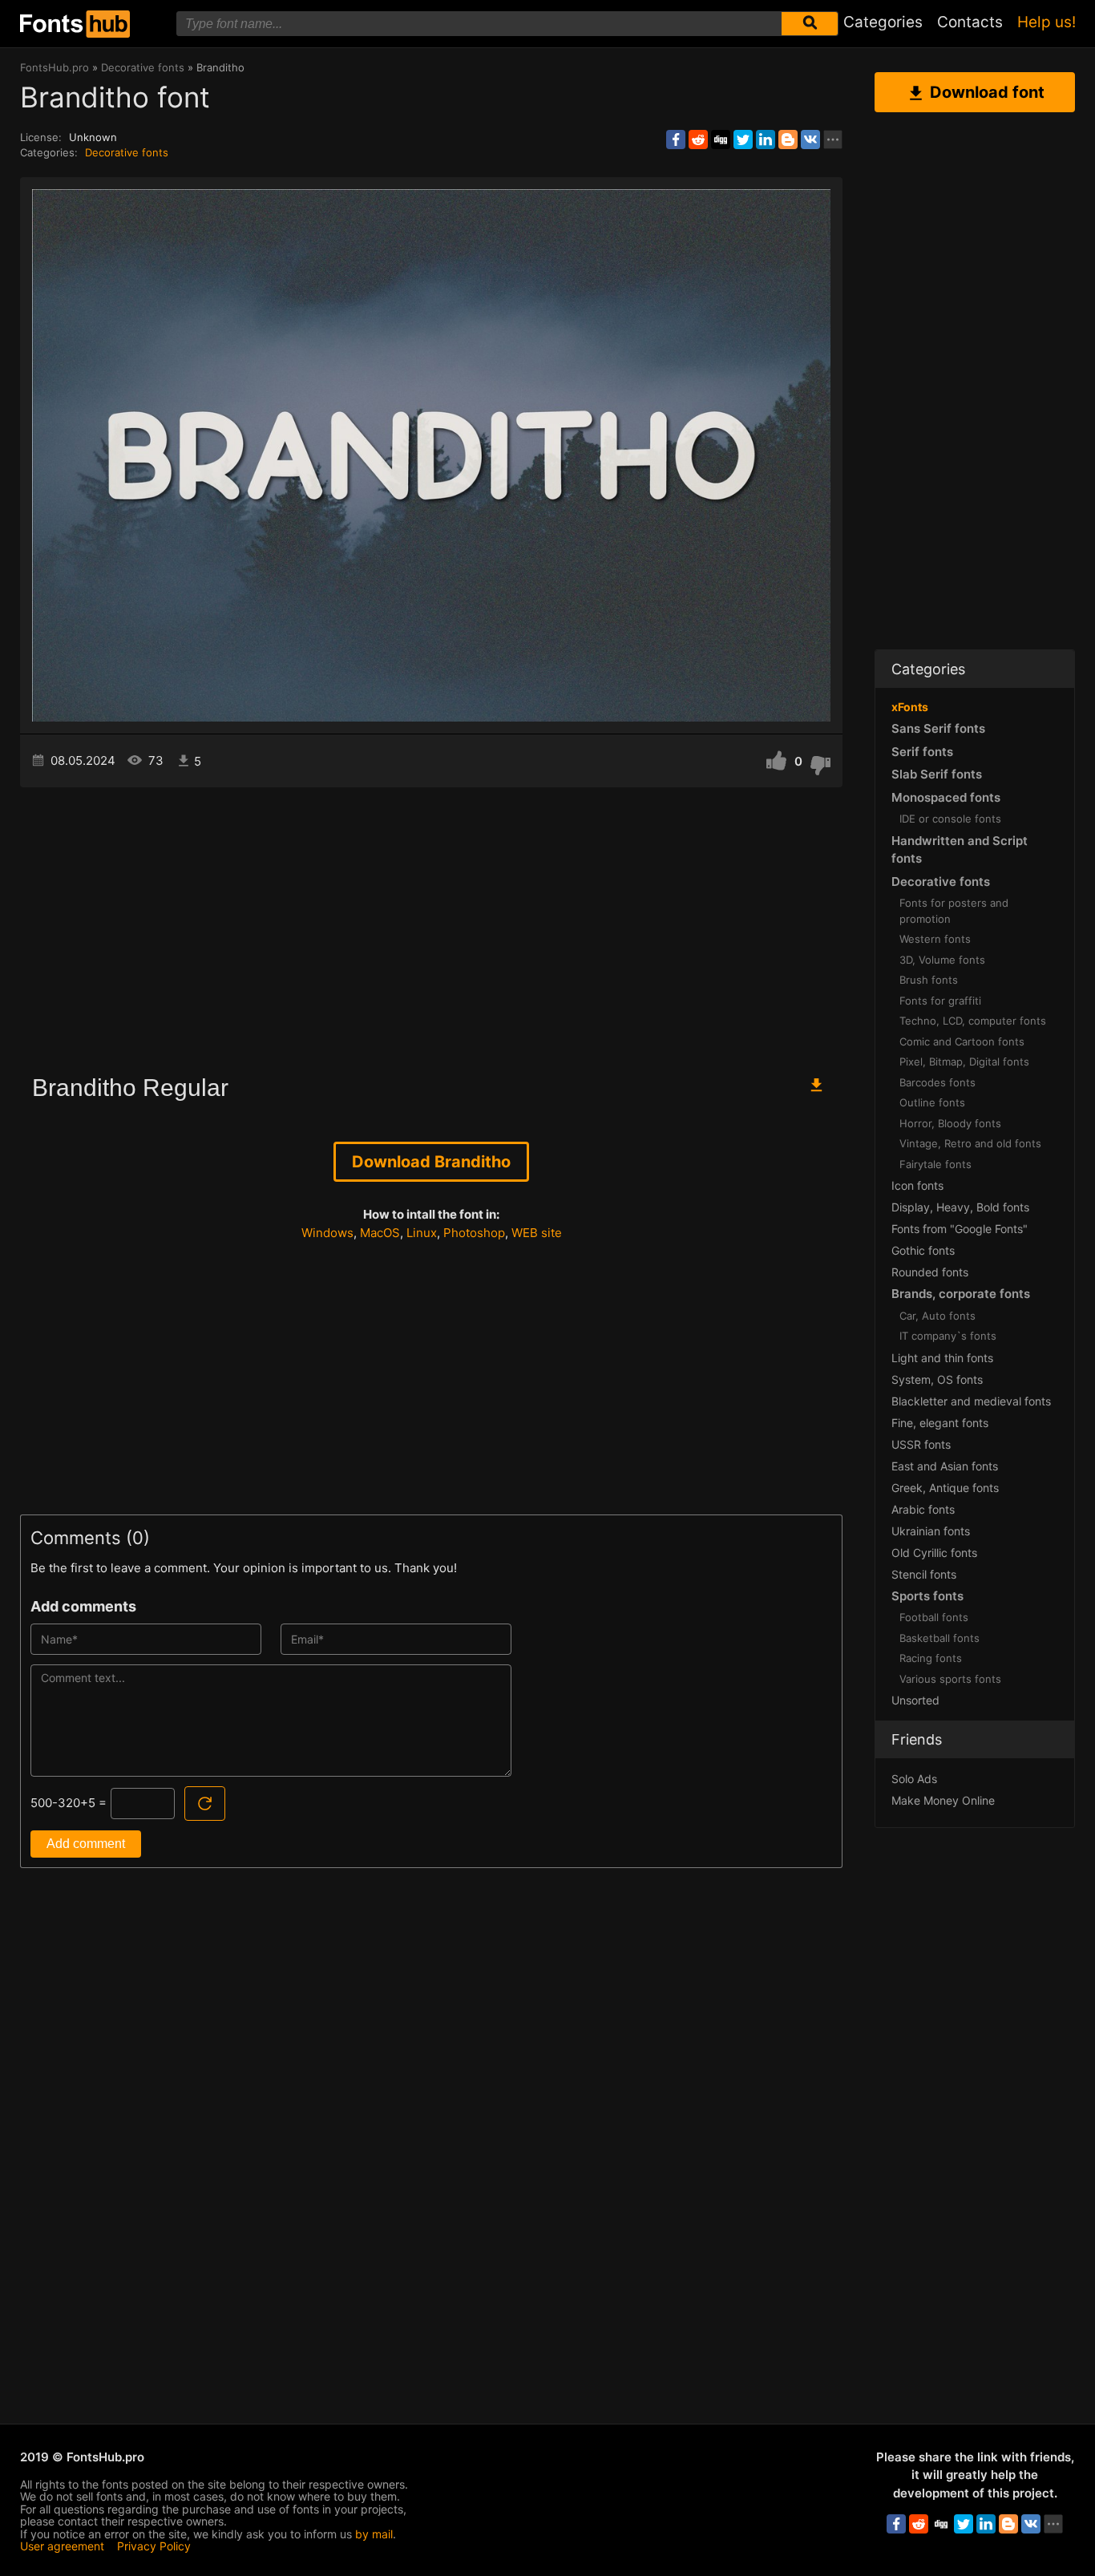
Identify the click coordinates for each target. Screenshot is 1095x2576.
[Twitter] (743, 140)
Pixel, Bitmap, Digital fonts (964, 1062)
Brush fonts (929, 980)
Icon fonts (917, 1185)
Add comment (86, 1844)
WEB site (537, 1233)
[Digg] (721, 140)
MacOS (380, 1233)
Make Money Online (943, 1800)
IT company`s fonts (948, 1336)
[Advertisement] (431, 924)
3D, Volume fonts (942, 960)
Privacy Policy (154, 2546)
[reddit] (698, 140)
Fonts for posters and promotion (954, 911)
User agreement (62, 2546)
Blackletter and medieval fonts (971, 1401)
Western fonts (935, 939)
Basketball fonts (939, 1638)
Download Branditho (431, 1162)
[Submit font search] (810, 24)
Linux (422, 1233)
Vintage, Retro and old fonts (970, 1143)
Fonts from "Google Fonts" (960, 1229)
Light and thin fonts (942, 1358)
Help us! (1047, 22)
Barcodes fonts (937, 1082)
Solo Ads (914, 1779)
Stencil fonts (924, 1574)
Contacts (970, 22)
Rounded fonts (930, 1272)
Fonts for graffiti (940, 1001)
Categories (883, 22)
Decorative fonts (127, 152)
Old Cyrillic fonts (934, 1553)
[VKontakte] (810, 140)
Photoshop (474, 1233)
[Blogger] (788, 140)
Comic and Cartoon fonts (962, 1041)
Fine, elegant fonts (940, 1423)
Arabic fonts (923, 1509)
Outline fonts (932, 1102)
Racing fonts (931, 1658)
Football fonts (934, 1617)
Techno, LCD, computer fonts (973, 1021)
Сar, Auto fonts (937, 1316)
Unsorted (915, 1700)
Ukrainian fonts (931, 1531)
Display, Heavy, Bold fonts (960, 1207)
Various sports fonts (950, 1679)
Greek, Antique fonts (945, 1488)
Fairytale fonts (935, 1164)
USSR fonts (921, 1444)
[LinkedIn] (766, 140)
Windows (327, 1233)
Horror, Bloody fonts (950, 1123)
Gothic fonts (923, 1250)
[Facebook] (676, 140)
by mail (374, 2534)
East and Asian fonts (945, 1466)
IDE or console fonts (950, 819)
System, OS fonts (937, 1379)
